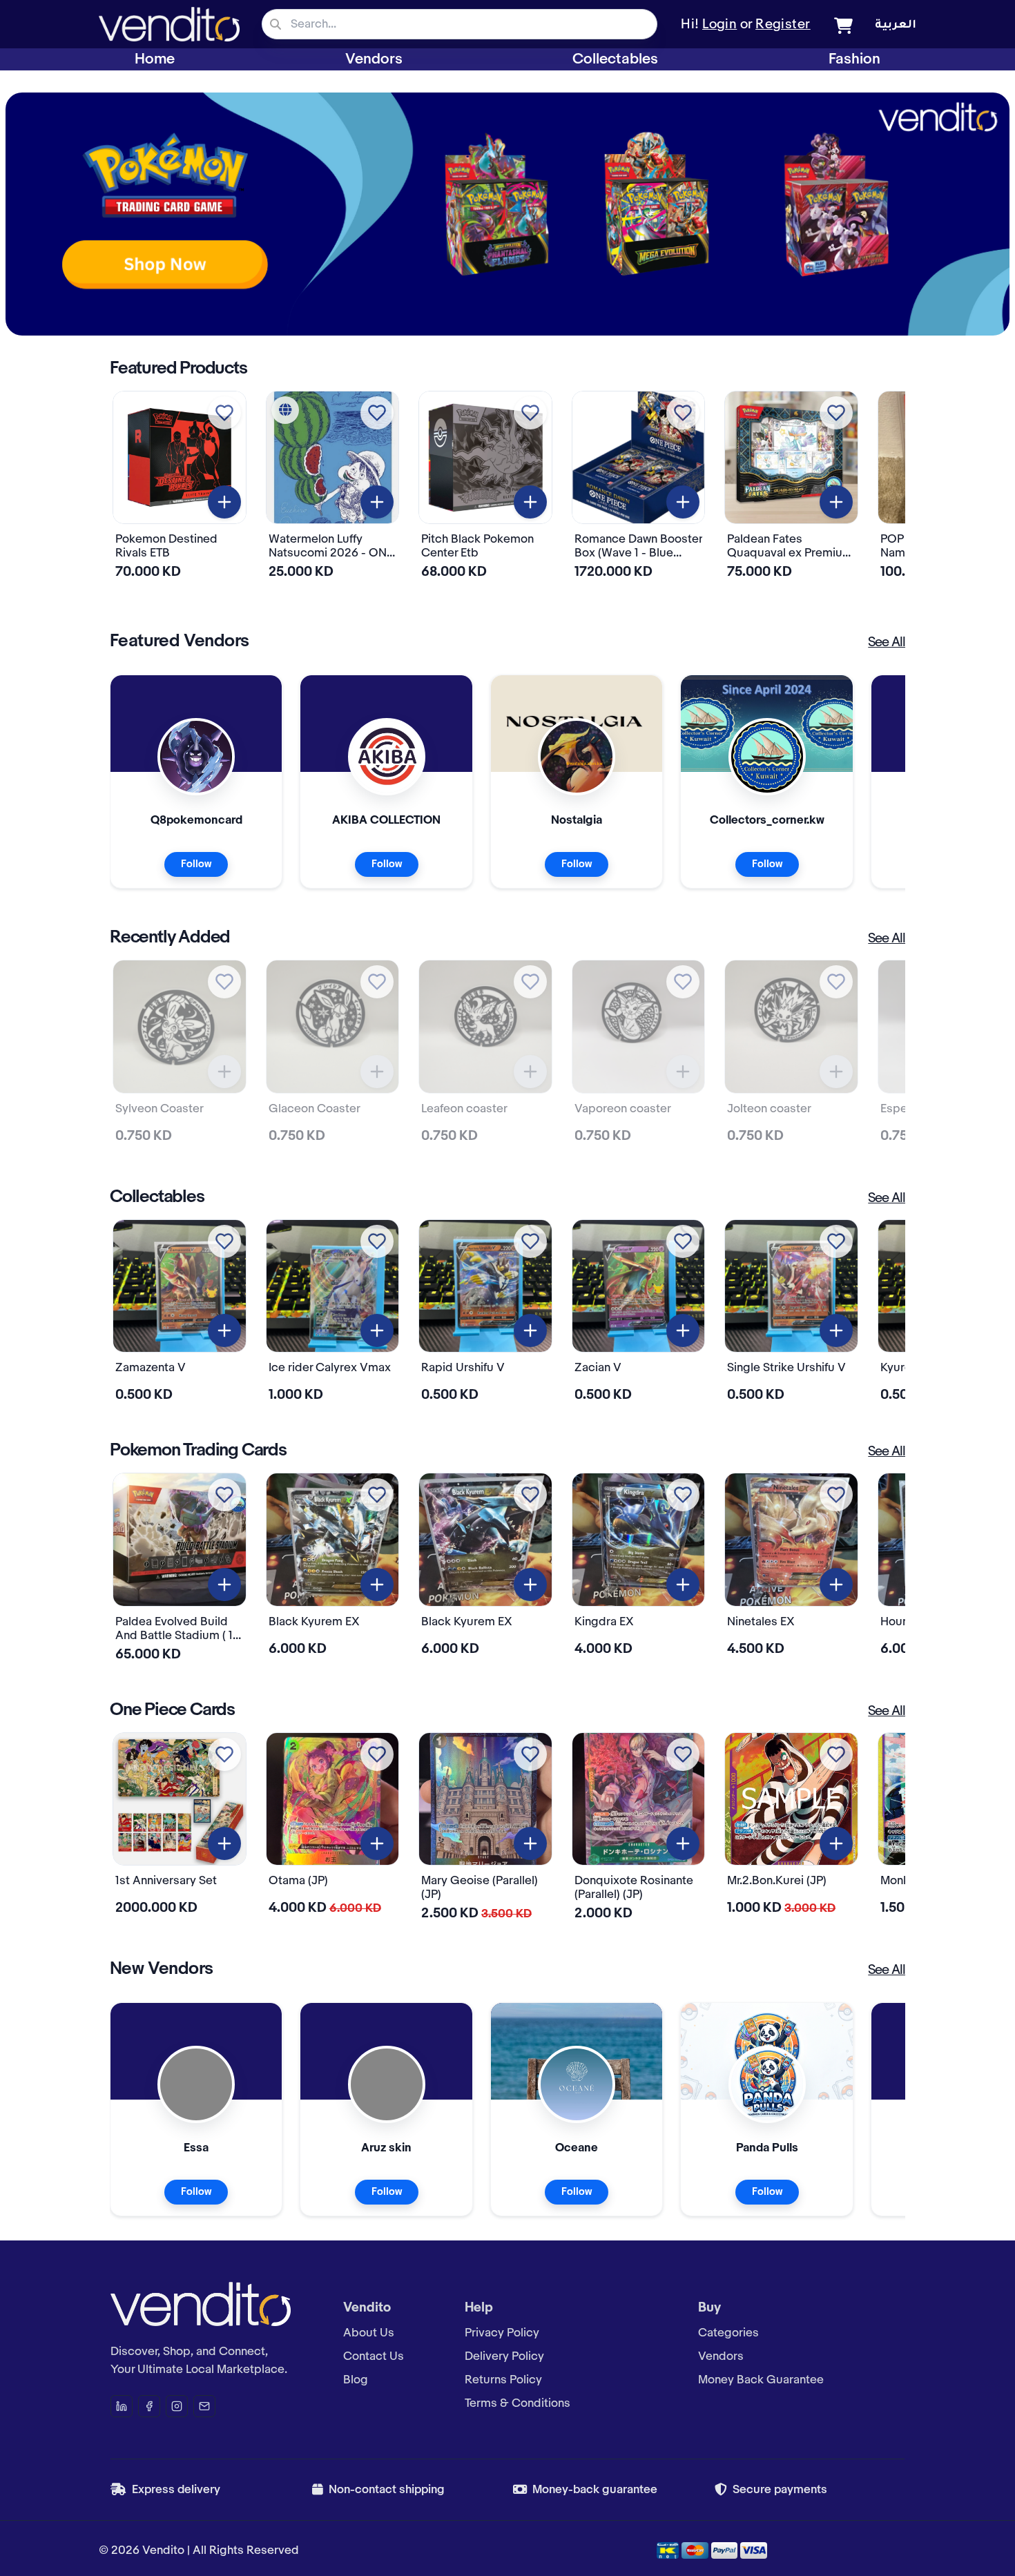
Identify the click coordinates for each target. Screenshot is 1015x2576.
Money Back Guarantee (761, 2380)
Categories (728, 2333)
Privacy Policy (502, 2333)
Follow (196, 864)
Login (719, 25)
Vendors (374, 59)
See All (887, 643)
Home (155, 59)
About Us (369, 2333)
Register (783, 25)
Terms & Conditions (518, 2403)
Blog (356, 2380)
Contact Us (374, 2356)
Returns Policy (503, 2380)
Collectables (615, 59)
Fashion (854, 59)
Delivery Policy (504, 2356)
